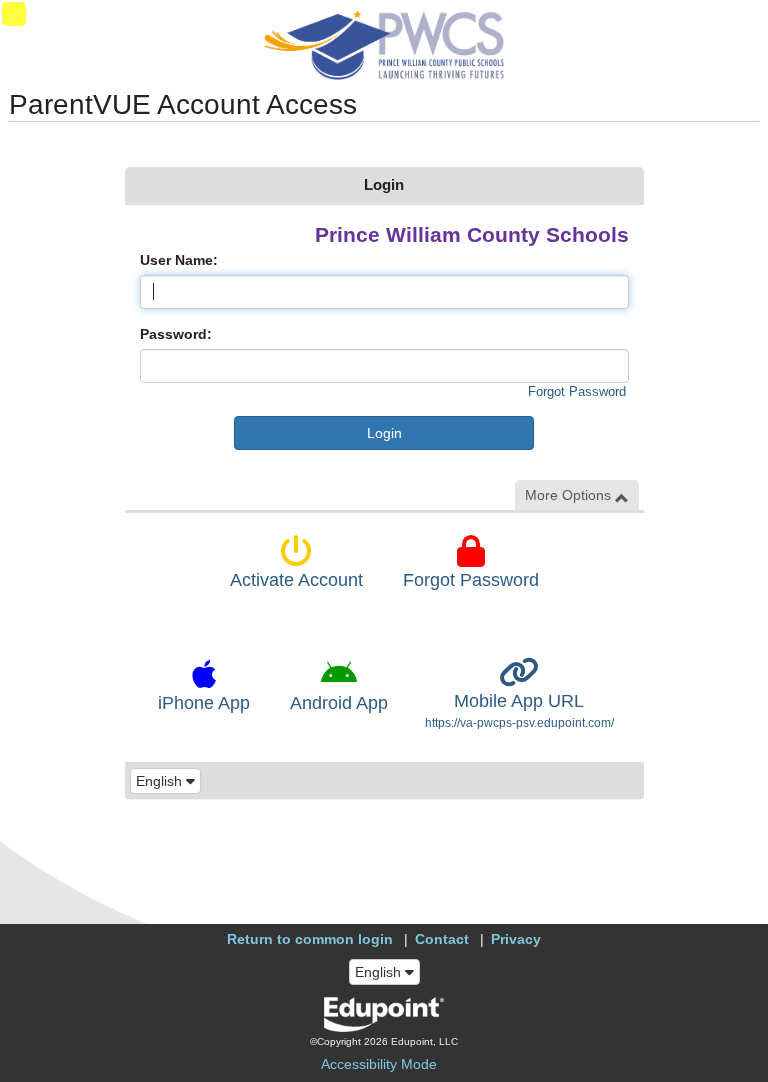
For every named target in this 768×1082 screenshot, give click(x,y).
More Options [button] (570, 495)
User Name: (179, 260)
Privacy (516, 939)
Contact (442, 939)
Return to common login (310, 939)
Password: (176, 334)
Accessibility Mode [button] (379, 1064)
